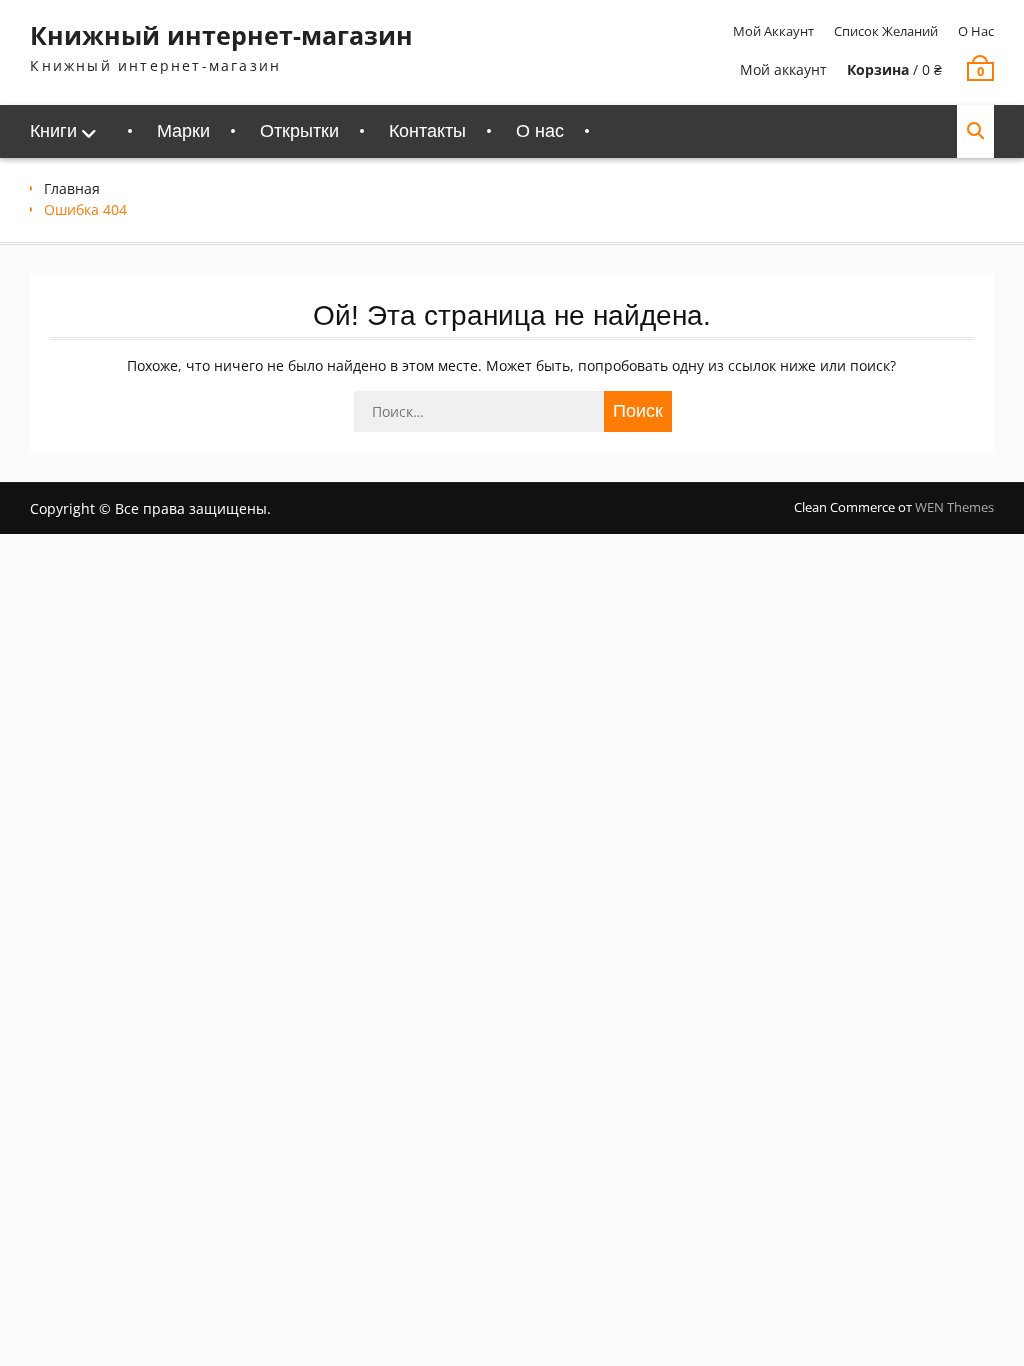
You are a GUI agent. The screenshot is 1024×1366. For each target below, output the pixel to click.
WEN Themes (954, 507)
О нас (976, 31)
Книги (53, 131)
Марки (183, 131)
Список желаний (886, 31)
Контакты (427, 131)
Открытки (299, 131)
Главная (72, 188)
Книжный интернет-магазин (221, 35)
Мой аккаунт (773, 31)
